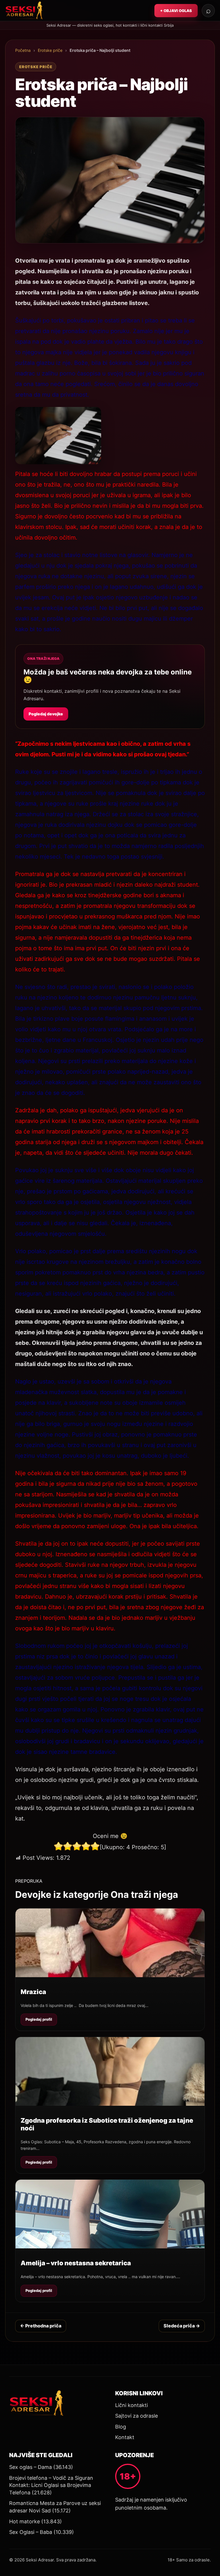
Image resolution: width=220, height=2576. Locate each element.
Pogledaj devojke (46, 714)
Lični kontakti (131, 2405)
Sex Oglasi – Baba (31, 2532)
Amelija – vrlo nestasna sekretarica (76, 2263)
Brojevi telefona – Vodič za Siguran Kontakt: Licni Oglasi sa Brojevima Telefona (51, 2485)
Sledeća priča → (182, 2326)
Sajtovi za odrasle (136, 2416)
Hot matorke (24, 2521)
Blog (121, 2427)
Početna (23, 50)
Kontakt (125, 2437)
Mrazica (33, 1992)
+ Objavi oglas (176, 11)
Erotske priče (50, 50)
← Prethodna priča (41, 2326)
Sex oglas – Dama (31, 2467)
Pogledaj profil (39, 2019)
